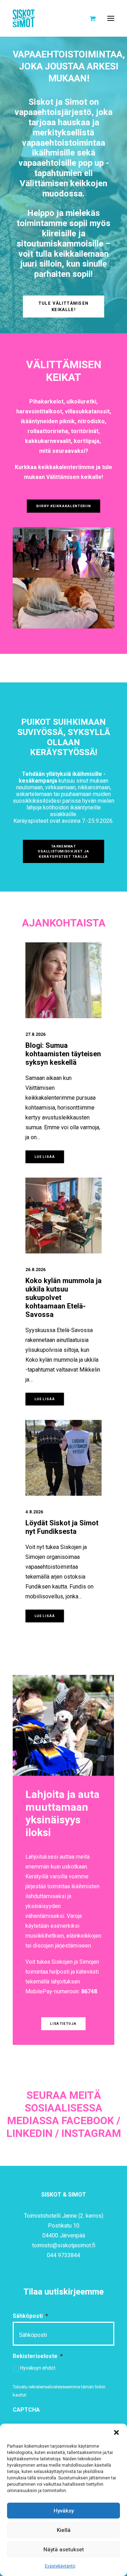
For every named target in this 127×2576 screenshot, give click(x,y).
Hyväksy (64, 2511)
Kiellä (64, 2530)
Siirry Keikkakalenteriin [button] (64, 506)
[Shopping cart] (89, 18)
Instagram (91, 2134)
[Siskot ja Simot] (24, 18)
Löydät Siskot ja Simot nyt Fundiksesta (62, 1527)
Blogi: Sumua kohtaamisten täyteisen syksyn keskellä (63, 1054)
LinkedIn (29, 2134)
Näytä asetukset (64, 2550)
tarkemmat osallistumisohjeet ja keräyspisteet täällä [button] (64, 852)
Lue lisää (45, 1157)
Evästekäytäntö (60, 2566)
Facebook (88, 2121)
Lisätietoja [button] (64, 2024)
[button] (116, 2432)
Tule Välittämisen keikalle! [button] (64, 306)
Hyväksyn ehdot (38, 2368)
